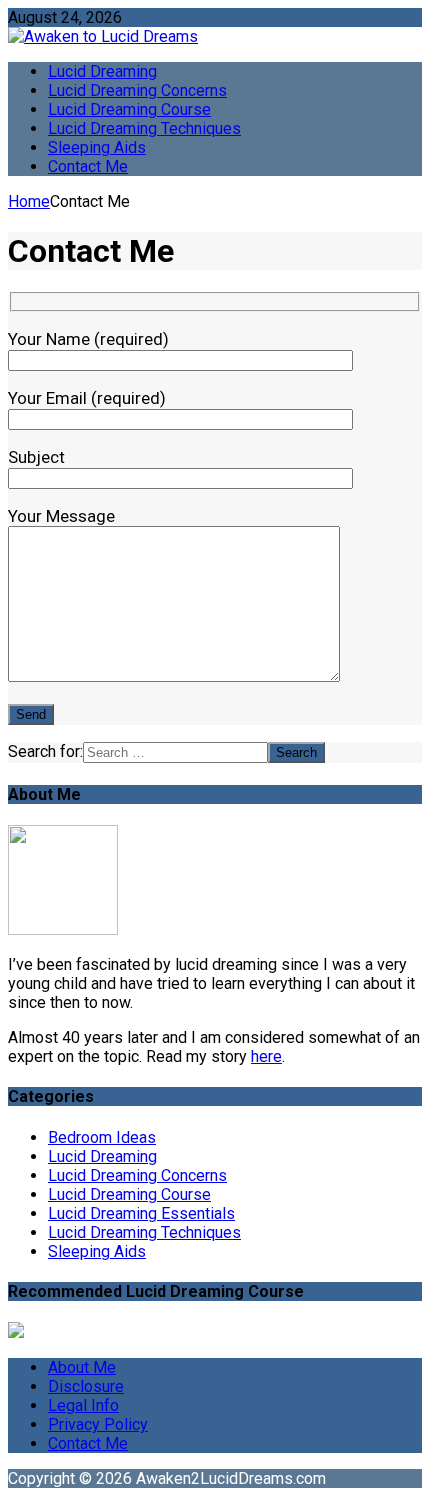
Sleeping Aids (97, 147)
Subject (36, 457)
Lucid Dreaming (102, 71)
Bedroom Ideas (102, 1137)
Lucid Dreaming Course (129, 109)
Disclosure (86, 1386)
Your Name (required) (88, 339)
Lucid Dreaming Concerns (137, 90)
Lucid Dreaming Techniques (144, 128)
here (266, 1056)
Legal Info (83, 1405)
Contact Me (88, 166)
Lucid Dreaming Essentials (141, 1213)
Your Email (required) (87, 398)
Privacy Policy (98, 1424)
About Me (82, 1367)
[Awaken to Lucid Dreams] (215, 36)
